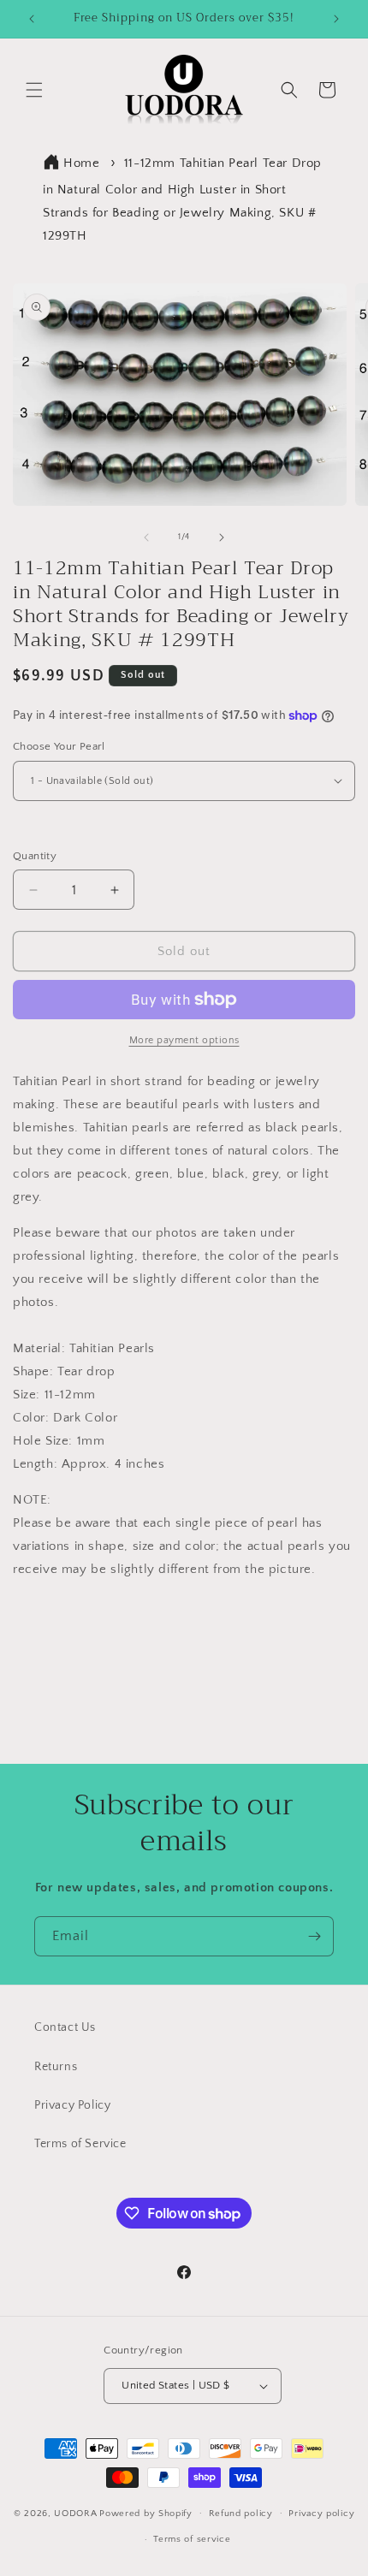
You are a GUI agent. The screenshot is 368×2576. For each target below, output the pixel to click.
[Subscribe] (314, 1936)
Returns (56, 2067)
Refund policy (241, 2514)
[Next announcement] (336, 19)
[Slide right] (222, 537)
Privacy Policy (72, 2105)
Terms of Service (80, 2144)
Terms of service (192, 2539)
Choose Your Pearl (59, 746)
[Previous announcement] (32, 19)
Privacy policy (321, 2514)
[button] (34, 90)
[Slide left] (146, 537)
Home (81, 163)
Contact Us (65, 2027)
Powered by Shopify (146, 2513)
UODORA (75, 2513)
